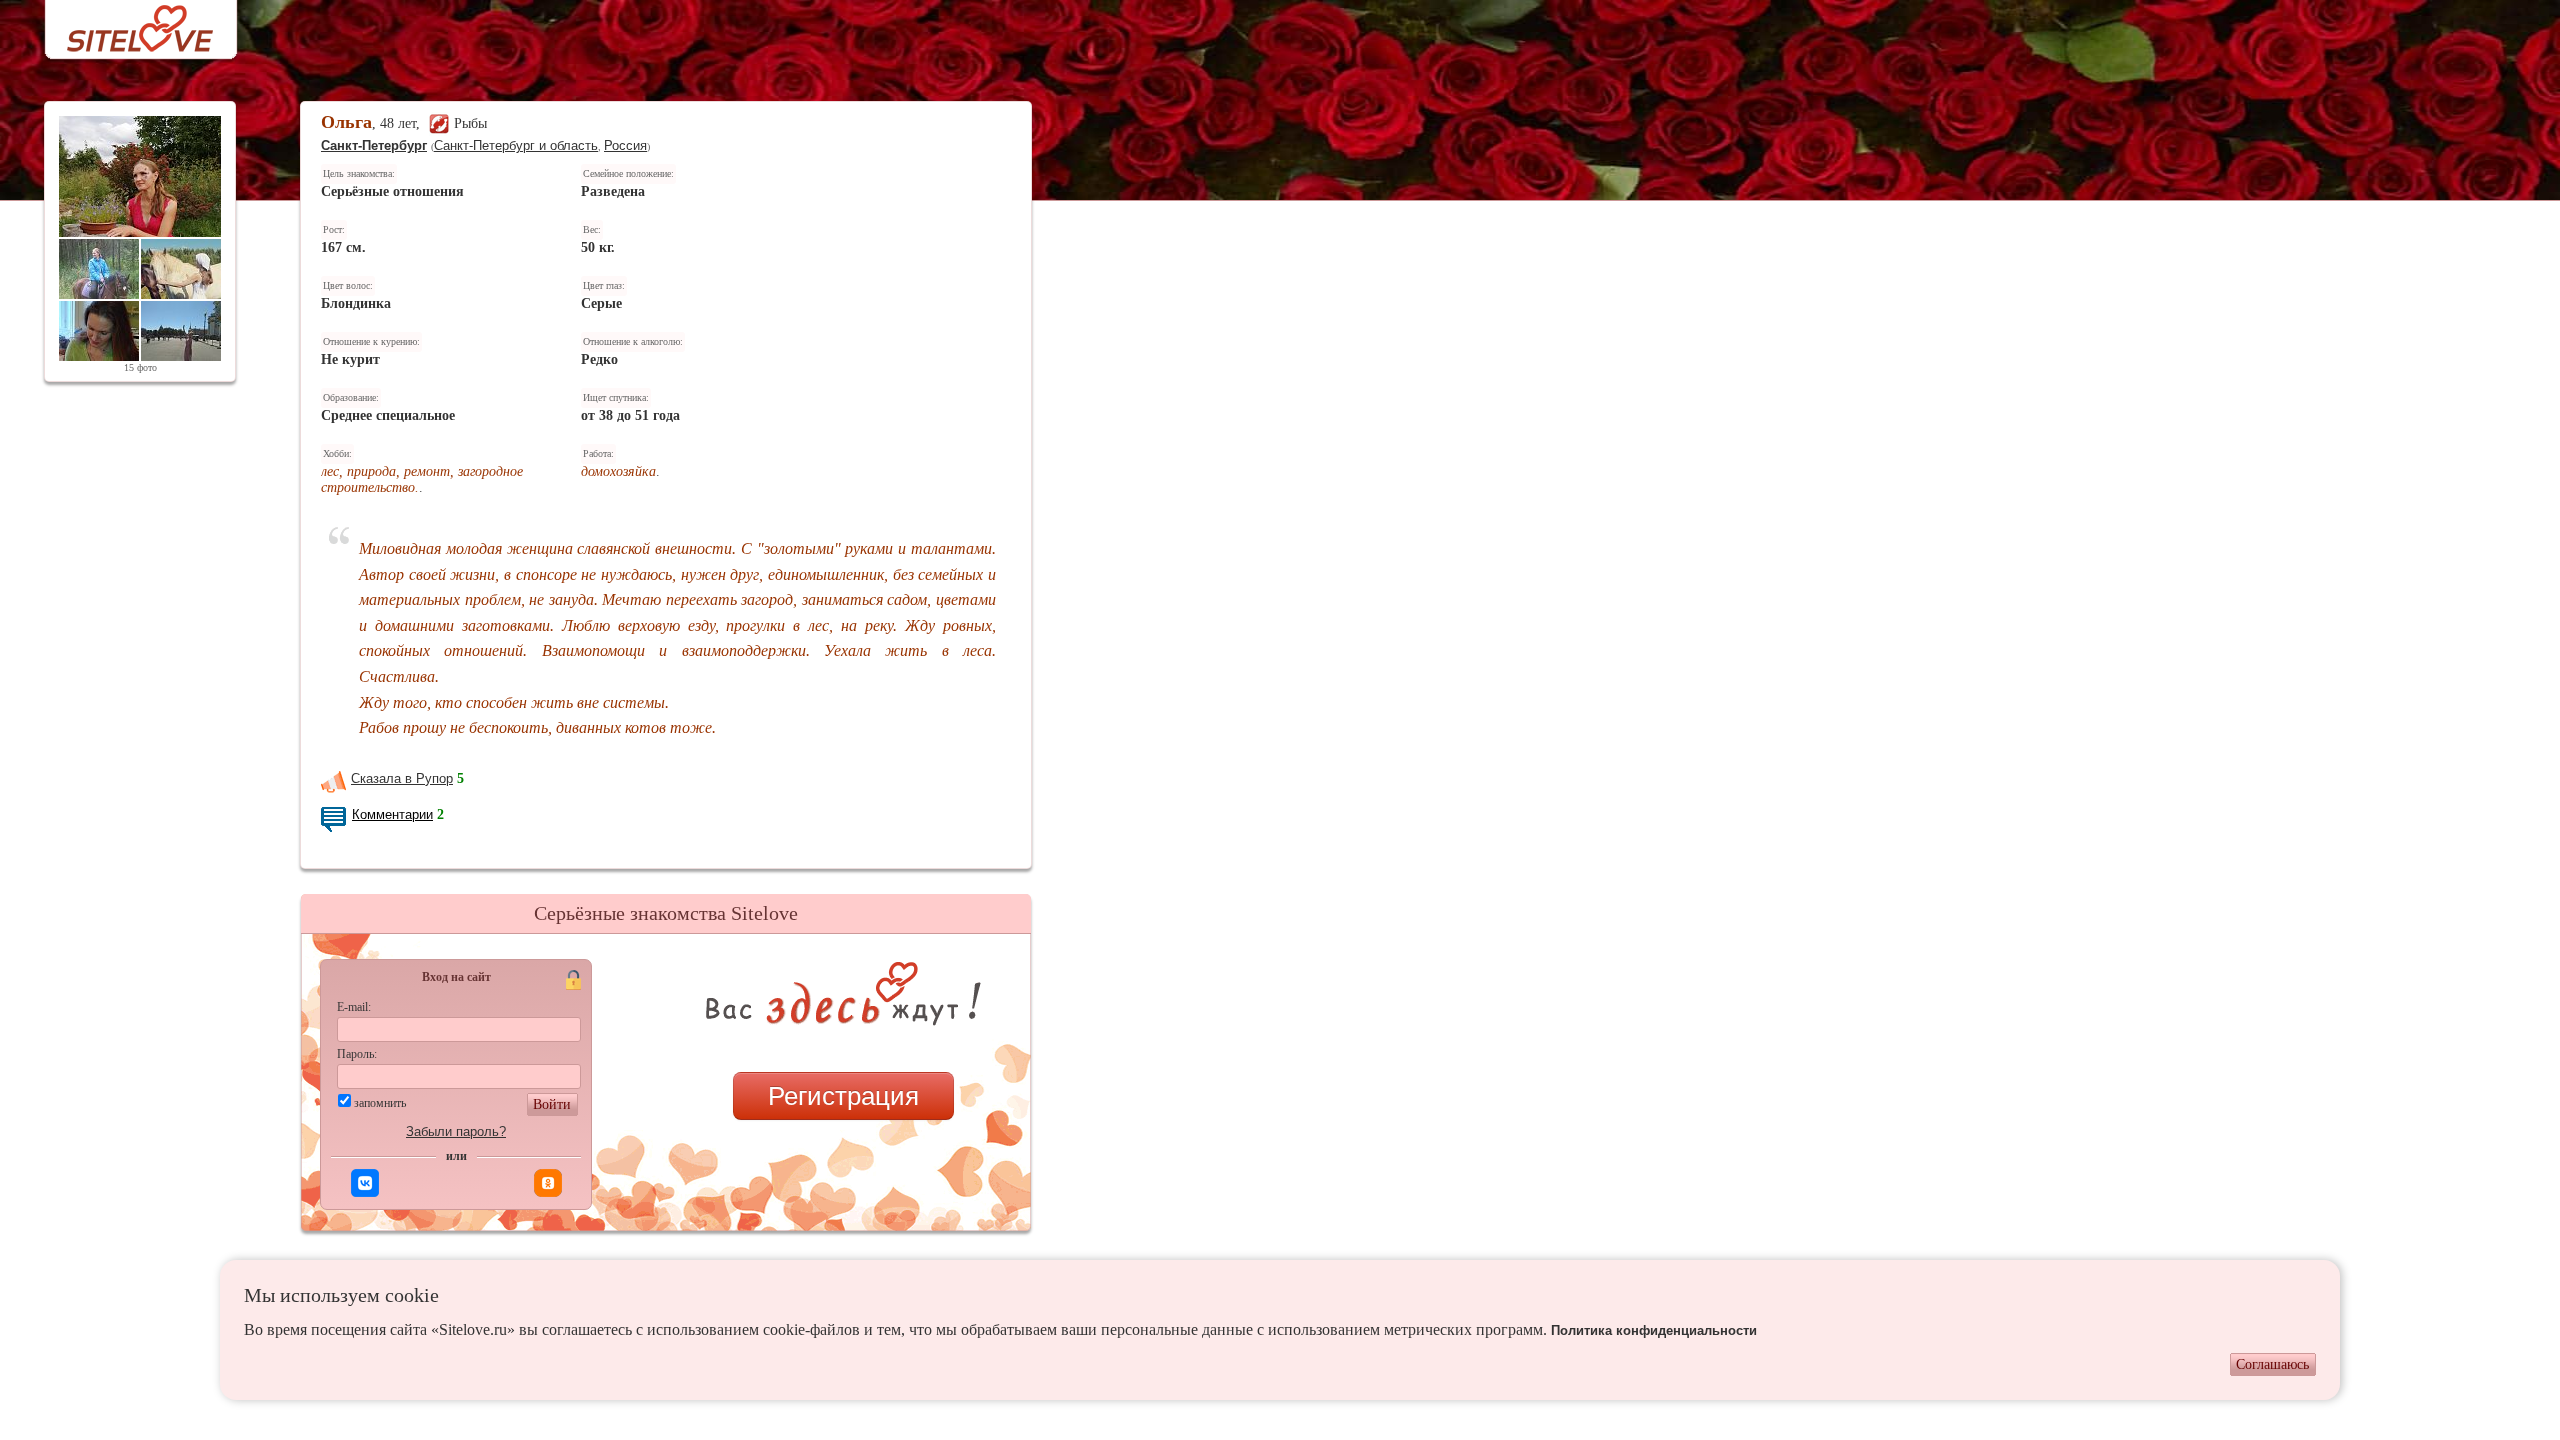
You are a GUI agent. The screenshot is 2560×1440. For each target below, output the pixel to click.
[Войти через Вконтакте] (365, 1183)
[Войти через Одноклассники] (548, 1183)
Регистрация (843, 1096)
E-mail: (354, 1007)
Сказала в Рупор (402, 778)
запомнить (380, 1103)
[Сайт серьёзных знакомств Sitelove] (124, 23)
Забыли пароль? (456, 1131)
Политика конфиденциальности (1654, 1330)
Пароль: (357, 1054)
